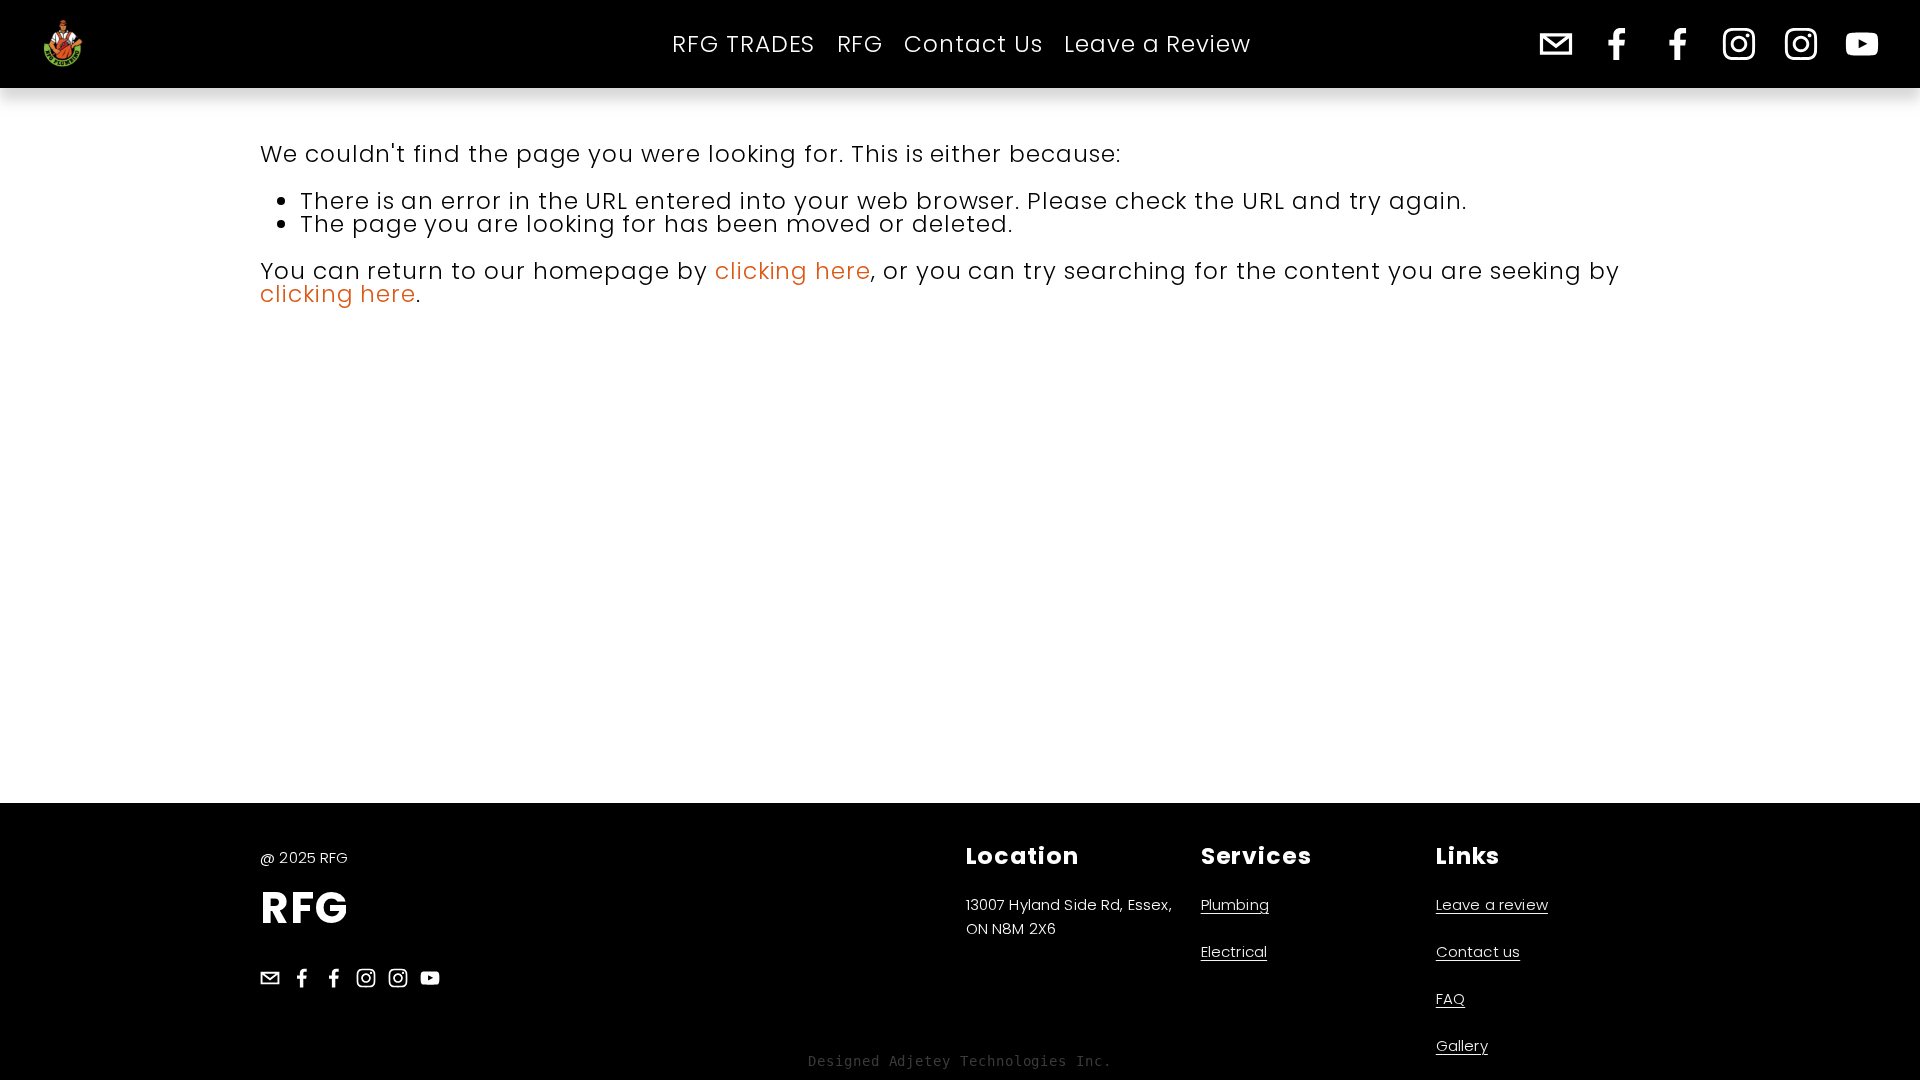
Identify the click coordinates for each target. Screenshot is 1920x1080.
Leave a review (1492, 904)
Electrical (1234, 951)
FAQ (1450, 998)
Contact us (1478, 951)
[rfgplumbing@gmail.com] (1556, 44)
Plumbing (1235, 904)
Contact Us (973, 44)
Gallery (1462, 1045)
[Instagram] (1739, 44)
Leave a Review (1157, 44)
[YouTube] (1862, 44)
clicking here (793, 270)
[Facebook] (1617, 44)
